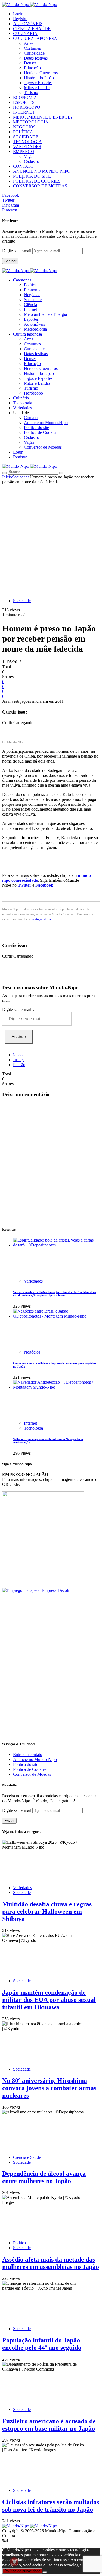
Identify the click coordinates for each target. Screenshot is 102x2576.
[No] (45, 2572)
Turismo (31, 92)
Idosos (19, 1055)
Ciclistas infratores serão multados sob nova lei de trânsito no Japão (51, 2506)
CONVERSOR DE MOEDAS (40, 186)
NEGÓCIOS (24, 127)
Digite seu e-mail (17, 251)
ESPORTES (24, 102)
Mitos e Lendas (37, 88)
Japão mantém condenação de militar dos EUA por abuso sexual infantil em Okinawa (49, 2000)
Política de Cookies (41, 432)
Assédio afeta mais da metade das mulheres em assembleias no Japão (51, 2263)
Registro (20, 19)
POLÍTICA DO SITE (32, 176)
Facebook (44, 885)
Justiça (19, 1060)
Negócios (32, 295)
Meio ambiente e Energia (45, 314)
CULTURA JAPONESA (35, 38)
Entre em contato (28, 1755)
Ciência (30, 305)
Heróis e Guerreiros (41, 73)
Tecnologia (33, 1428)
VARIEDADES (27, 147)
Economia (33, 290)
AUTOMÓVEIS (28, 24)
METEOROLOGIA (31, 122)
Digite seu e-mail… (19, 1009)
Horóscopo (33, 393)
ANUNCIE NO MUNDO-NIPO (42, 171)
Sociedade (33, 300)
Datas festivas (36, 58)
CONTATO (23, 166)
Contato (31, 418)
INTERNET (24, 112)
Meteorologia (35, 329)
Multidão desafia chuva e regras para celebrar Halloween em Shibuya (47, 1912)
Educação (32, 68)
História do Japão (39, 78)
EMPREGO (24, 152)
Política (30, 285)
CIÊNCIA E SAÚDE (32, 29)
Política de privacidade (22, 2571)
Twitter (24, 885)
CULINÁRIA (25, 33)
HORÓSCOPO (27, 107)
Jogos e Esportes (38, 83)
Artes (29, 43)
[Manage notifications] (14, 2562)
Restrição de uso (42, 919)
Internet (30, 309)
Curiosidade (34, 53)
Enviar (9, 1821)
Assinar (10, 261)
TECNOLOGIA (27, 142)
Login (18, 14)
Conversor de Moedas (43, 447)
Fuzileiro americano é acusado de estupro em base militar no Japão (49, 2425)
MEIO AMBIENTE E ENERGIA (43, 117)
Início (7, 477)
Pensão (19, 1065)
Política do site (36, 427)
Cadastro (32, 161)
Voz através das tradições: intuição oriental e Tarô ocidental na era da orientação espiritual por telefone (55, 1294)
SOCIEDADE (26, 137)
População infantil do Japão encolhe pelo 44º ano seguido (42, 2344)
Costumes (32, 48)
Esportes (31, 319)
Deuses (30, 63)
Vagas (29, 156)
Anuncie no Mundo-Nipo (46, 423)
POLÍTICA (23, 132)
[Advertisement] (51, 538)
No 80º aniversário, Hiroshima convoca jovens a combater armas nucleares (49, 2088)
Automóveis (34, 324)
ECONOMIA (25, 97)
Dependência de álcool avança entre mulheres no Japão (44, 2177)
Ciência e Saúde (27, 2157)
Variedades (33, 1281)
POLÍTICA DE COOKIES (37, 181)
